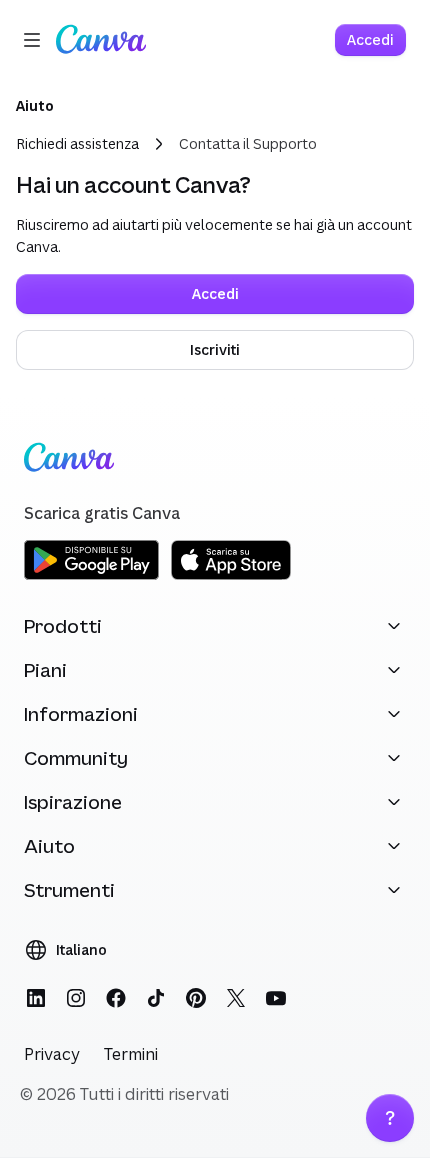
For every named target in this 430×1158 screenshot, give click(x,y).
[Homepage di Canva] (101, 40)
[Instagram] (76, 998)
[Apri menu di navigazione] (32, 40)
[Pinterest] (196, 998)
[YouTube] (276, 998)
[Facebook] (116, 998)
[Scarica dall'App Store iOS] (231, 576)
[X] (236, 998)
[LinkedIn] (36, 998)
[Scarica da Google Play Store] (91, 576)
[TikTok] (156, 998)
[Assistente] (390, 1118)
